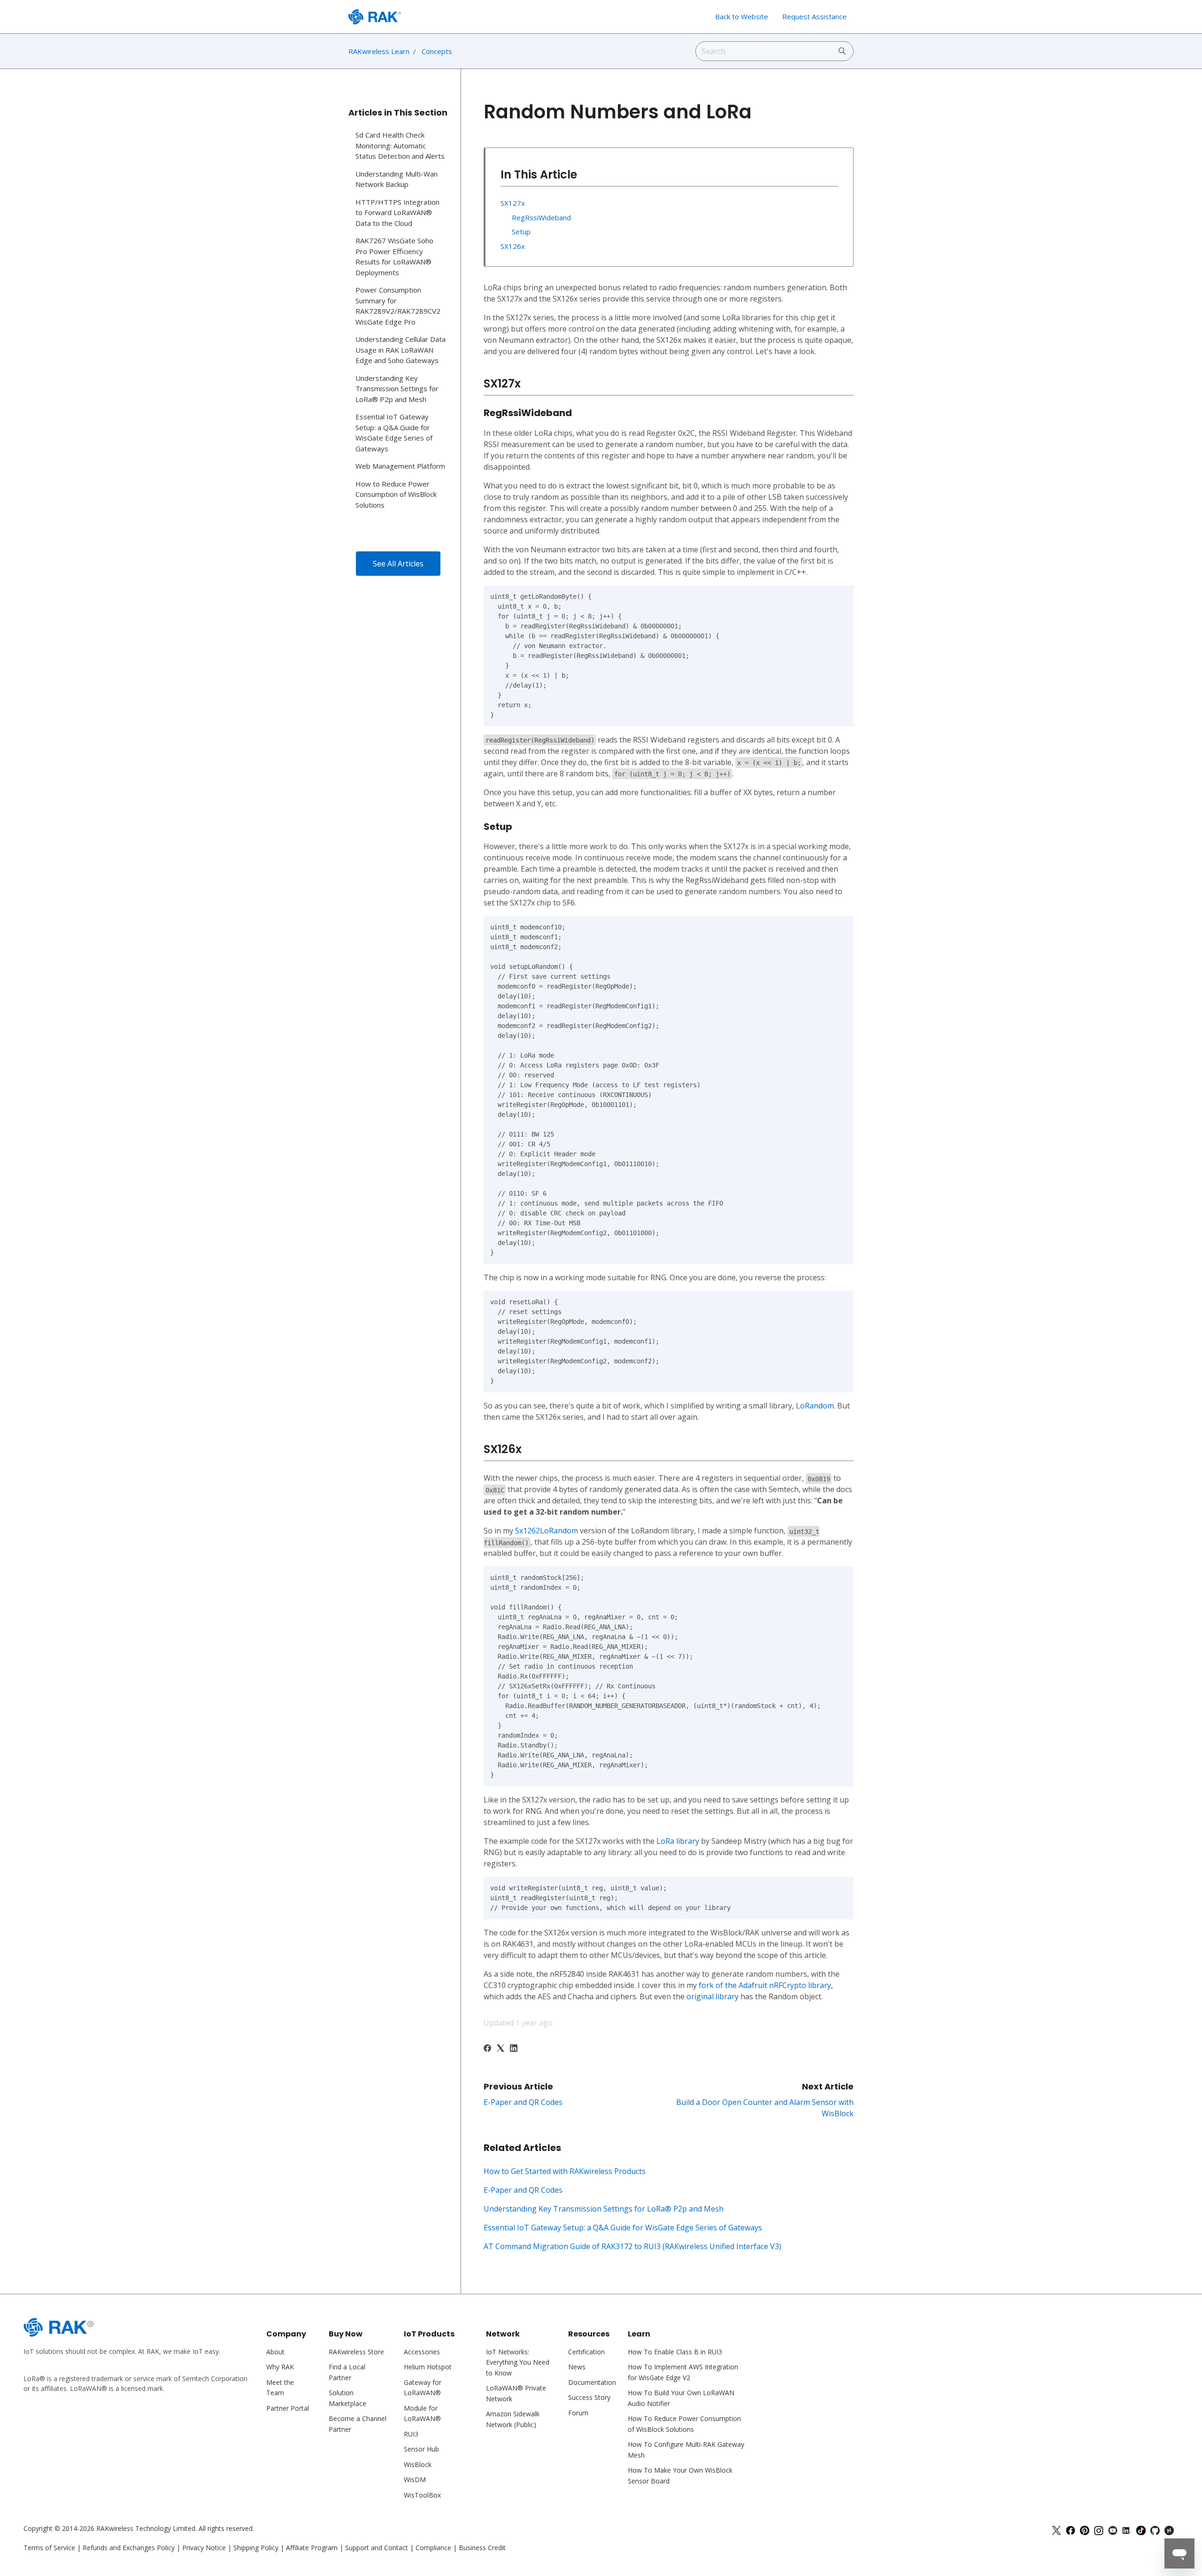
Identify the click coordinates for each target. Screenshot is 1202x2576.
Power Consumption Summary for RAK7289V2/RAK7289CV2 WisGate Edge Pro (398, 306)
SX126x (513, 246)
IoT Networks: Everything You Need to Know (518, 2362)
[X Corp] (501, 2049)
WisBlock (418, 2464)
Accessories (422, 2352)
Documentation (592, 2382)
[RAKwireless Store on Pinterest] (1085, 2528)
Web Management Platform (400, 466)
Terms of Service (49, 2548)
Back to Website (742, 16)
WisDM (415, 2479)
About (275, 2352)
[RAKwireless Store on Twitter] (1056, 2528)
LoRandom (815, 1406)
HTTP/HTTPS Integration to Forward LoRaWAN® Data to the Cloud (397, 213)
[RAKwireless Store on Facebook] (1071, 2528)
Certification (586, 2352)
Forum (578, 2413)
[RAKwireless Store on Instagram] (1099, 2528)
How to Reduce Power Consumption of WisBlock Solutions (396, 494)
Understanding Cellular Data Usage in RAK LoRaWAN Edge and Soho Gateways (401, 350)
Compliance (433, 2548)
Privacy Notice (204, 2548)
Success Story (589, 2397)
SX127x (513, 203)
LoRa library (678, 1841)
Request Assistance (814, 16)
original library (713, 1996)
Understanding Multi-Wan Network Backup (397, 179)
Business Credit (482, 2548)
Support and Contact (377, 2548)
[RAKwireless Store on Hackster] (1169, 2528)
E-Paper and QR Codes (523, 2102)
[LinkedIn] (514, 2049)
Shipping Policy (256, 2548)
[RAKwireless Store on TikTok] (1141, 2528)
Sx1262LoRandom (547, 1531)
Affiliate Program (312, 2548)
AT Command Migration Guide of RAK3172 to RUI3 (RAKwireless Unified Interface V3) (632, 2246)
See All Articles (398, 564)
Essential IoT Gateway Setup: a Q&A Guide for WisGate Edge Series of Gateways (623, 2228)
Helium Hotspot (428, 2367)
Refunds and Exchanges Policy (129, 2548)
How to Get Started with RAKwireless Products (565, 2171)
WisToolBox (422, 2495)
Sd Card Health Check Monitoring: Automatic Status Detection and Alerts (400, 145)
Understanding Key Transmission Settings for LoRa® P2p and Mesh (604, 2209)
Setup (521, 232)
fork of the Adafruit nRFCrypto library (765, 1985)
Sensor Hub (421, 2449)
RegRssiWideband (541, 217)
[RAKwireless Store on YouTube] (1113, 2528)
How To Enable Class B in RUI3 (675, 2352)
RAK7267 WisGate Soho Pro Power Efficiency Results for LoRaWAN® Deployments (394, 256)
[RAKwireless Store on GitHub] (1155, 2528)
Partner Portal (288, 2408)
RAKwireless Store (356, 2352)
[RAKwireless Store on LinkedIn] (1127, 2528)
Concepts (437, 51)
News (577, 2367)
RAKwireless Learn (379, 51)
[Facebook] (487, 2049)
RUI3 (411, 2434)
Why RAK (280, 2367)
